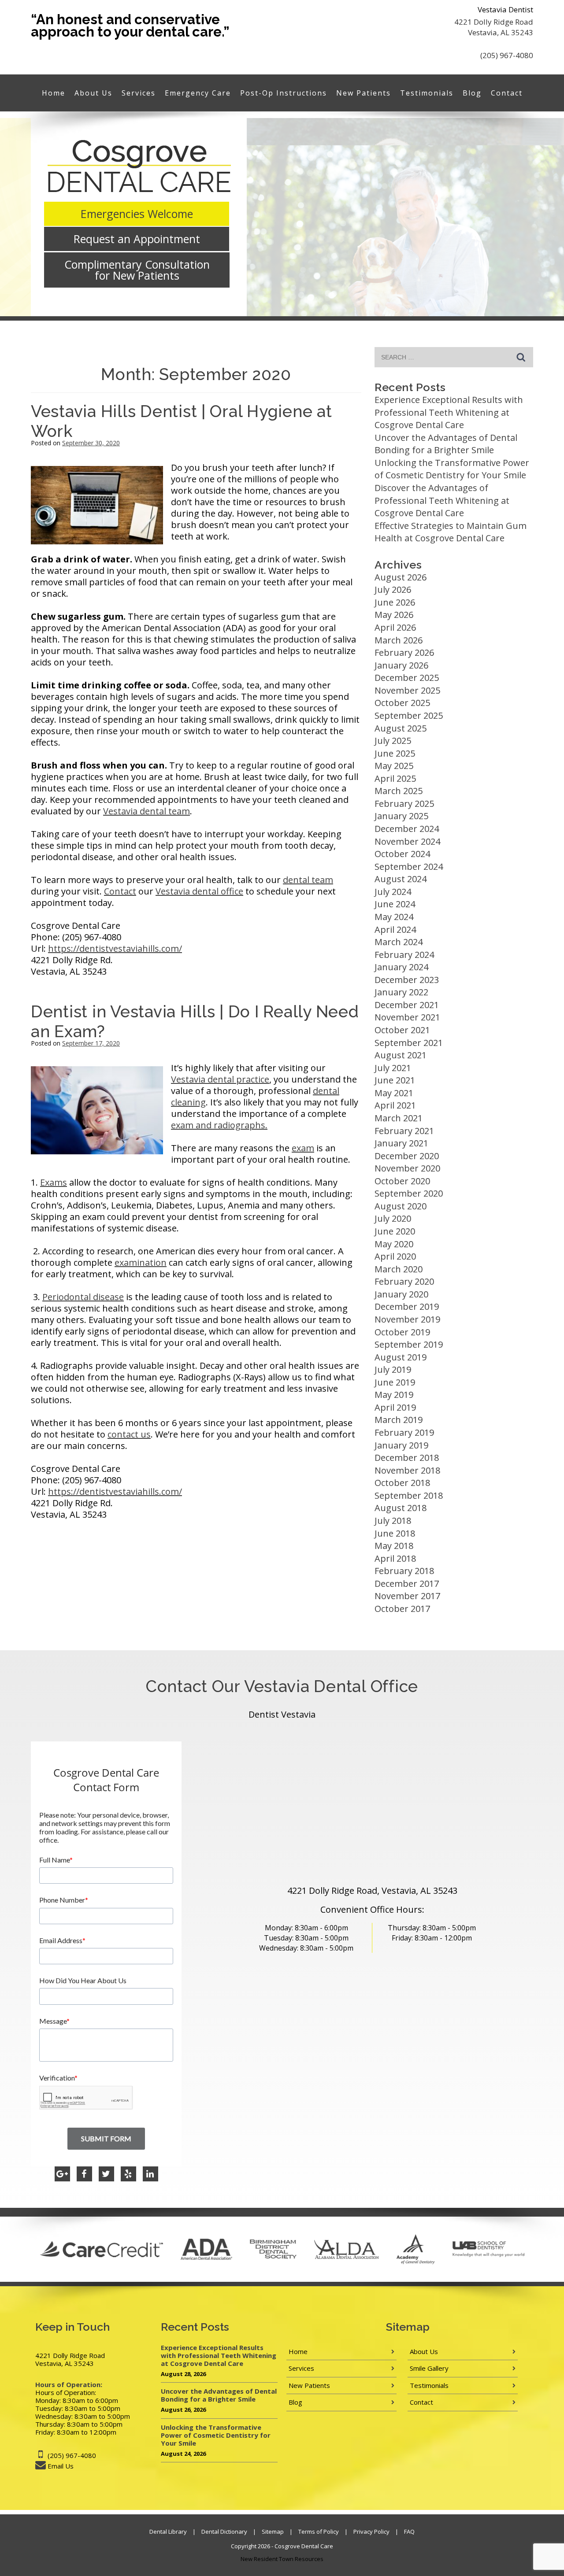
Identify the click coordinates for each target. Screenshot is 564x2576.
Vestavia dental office (199, 891)
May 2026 (394, 615)
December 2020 (407, 1156)
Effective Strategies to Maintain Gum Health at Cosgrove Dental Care (451, 532)
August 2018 (401, 1508)
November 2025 (407, 690)
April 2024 (395, 930)
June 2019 (395, 1382)
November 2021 (407, 1017)
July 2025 (393, 741)
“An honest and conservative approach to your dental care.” (130, 26)
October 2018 (402, 1483)
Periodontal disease (83, 1297)
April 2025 (395, 778)
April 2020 (395, 1256)
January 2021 (401, 1143)
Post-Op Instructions (284, 93)
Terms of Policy (319, 2532)
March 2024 (399, 942)
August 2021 (401, 1055)
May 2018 (394, 1546)
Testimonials (427, 93)
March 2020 (399, 1269)
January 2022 (401, 992)
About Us (93, 93)
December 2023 (407, 980)
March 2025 (399, 791)
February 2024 (404, 955)
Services (139, 93)
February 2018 (404, 1571)
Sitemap (273, 2532)
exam (303, 1148)
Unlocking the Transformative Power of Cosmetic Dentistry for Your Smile (452, 469)
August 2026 (401, 577)
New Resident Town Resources (282, 2559)
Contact (507, 93)
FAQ (409, 2532)
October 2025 (402, 703)
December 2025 (407, 678)
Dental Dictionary (224, 2532)
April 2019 (395, 1407)
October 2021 (402, 1030)
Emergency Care (198, 93)
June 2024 (395, 904)
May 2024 (394, 917)
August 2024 (401, 879)
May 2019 (394, 1395)
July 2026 (393, 589)
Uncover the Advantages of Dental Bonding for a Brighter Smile (446, 444)
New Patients (364, 93)
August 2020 (401, 1206)
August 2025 (401, 728)
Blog (472, 93)
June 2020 (395, 1231)
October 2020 (402, 1181)
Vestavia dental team (147, 811)
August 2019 (401, 1357)
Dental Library (168, 2532)
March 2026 (399, 640)
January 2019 (401, 1445)
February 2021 (404, 1131)
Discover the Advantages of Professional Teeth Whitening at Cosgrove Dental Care (442, 500)
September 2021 (409, 1043)
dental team (308, 880)
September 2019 (409, 1344)
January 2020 (401, 1294)
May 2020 (394, 1244)
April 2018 (395, 1558)
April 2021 (395, 1105)
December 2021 (407, 1005)
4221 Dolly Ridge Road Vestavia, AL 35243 (494, 27)
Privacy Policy (371, 2532)
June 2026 (395, 602)
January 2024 (401, 967)
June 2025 (395, 753)
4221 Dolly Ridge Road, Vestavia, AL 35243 (372, 1890)
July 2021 (393, 1068)
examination (141, 1262)
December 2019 (407, 1306)
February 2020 (404, 1281)
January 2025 (401, 816)
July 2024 (393, 892)
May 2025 (394, 766)
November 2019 (407, 1319)
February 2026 (404, 652)
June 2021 (395, 1080)
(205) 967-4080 (507, 55)
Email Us (61, 2466)
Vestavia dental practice (220, 1079)
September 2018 (409, 1495)
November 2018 (407, 1470)
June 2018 (395, 1533)
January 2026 (401, 665)
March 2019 (399, 1420)
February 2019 (404, 1432)
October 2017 (402, 1609)
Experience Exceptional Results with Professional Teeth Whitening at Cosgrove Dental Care (449, 412)
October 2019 (402, 1332)
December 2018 (407, 1458)
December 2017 (407, 1584)
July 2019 (393, 1369)
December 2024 (407, 829)
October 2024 (402, 854)
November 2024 (407, 841)
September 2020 (409, 1193)
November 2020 (407, 1168)
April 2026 (395, 627)
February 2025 (404, 804)
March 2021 (399, 1118)
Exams (54, 1182)
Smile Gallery (429, 2368)
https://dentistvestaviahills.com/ (115, 948)
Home (54, 93)
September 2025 (409, 715)
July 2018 (393, 1521)
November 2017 (407, 1596)
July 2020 (393, 1218)
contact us (129, 1434)
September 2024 (409, 867)
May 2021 (394, 1093)
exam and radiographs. (219, 1125)
